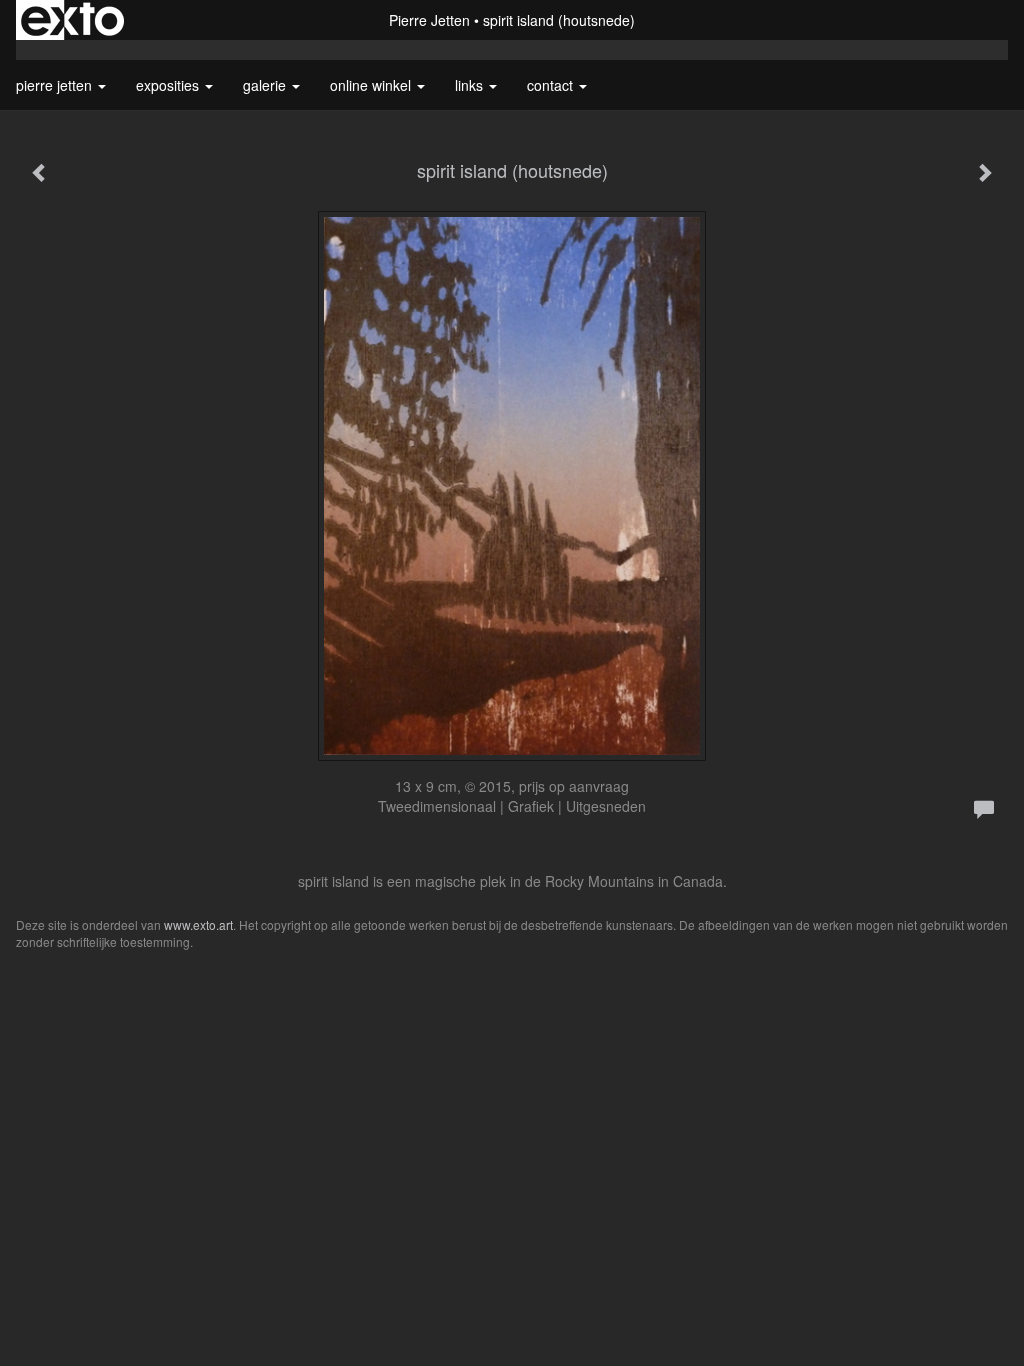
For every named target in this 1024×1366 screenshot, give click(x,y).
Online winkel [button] (372, 85)
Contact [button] (552, 85)
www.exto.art (198, 924)
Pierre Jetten (429, 20)
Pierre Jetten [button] (56, 85)
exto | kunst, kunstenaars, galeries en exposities (72, 20)
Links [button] (471, 85)
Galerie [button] (266, 85)
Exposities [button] (169, 85)
